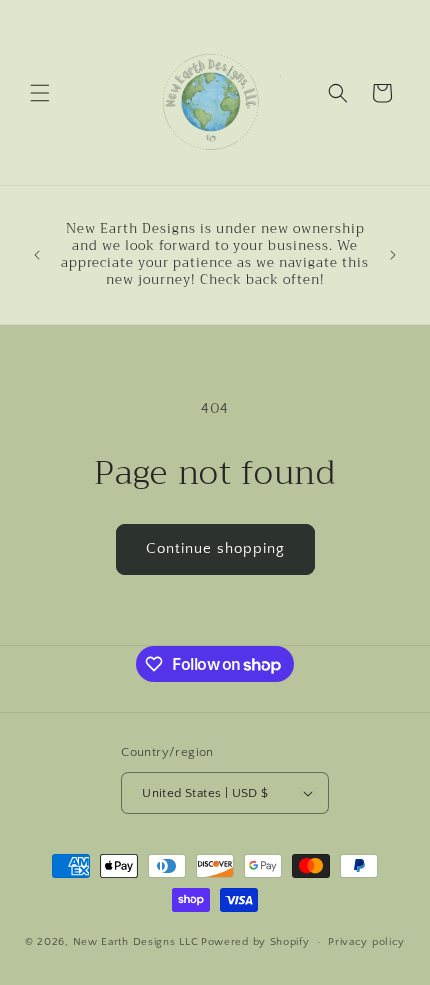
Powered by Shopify (255, 942)
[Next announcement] (393, 255)
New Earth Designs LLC (136, 942)
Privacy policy (366, 942)
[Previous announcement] (37, 255)
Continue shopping (215, 548)
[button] (40, 93)
